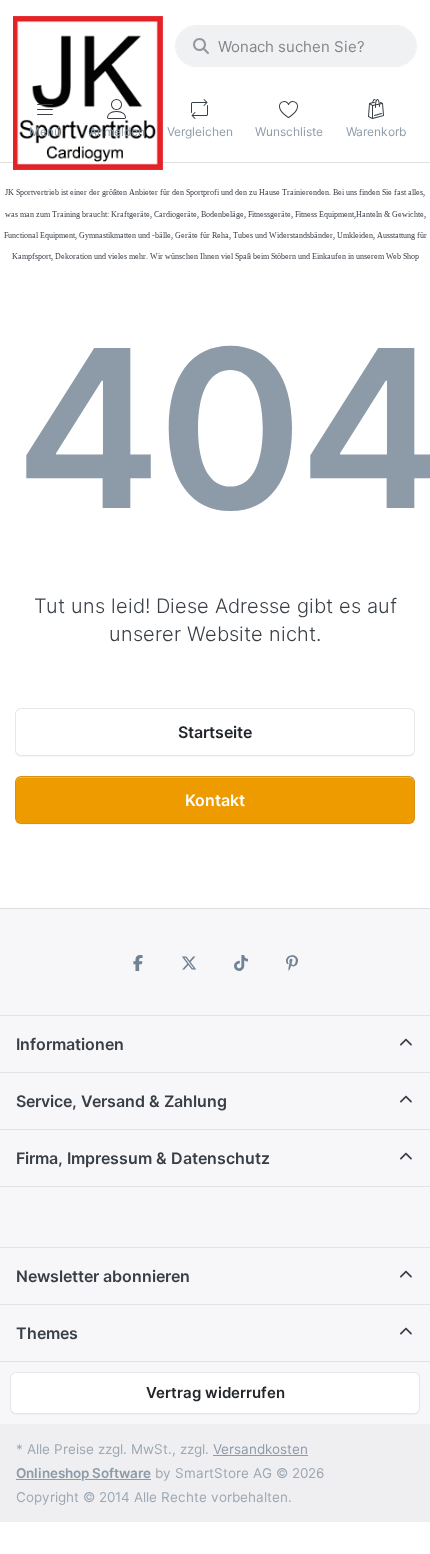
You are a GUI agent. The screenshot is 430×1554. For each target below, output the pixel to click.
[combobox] (296, 46)
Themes (47, 1333)
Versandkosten (260, 1449)
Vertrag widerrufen (215, 1392)
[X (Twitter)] (189, 963)
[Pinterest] (293, 963)
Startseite (215, 732)
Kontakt (215, 800)
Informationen (70, 1044)
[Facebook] (138, 963)
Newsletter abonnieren (103, 1276)
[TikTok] (241, 963)
